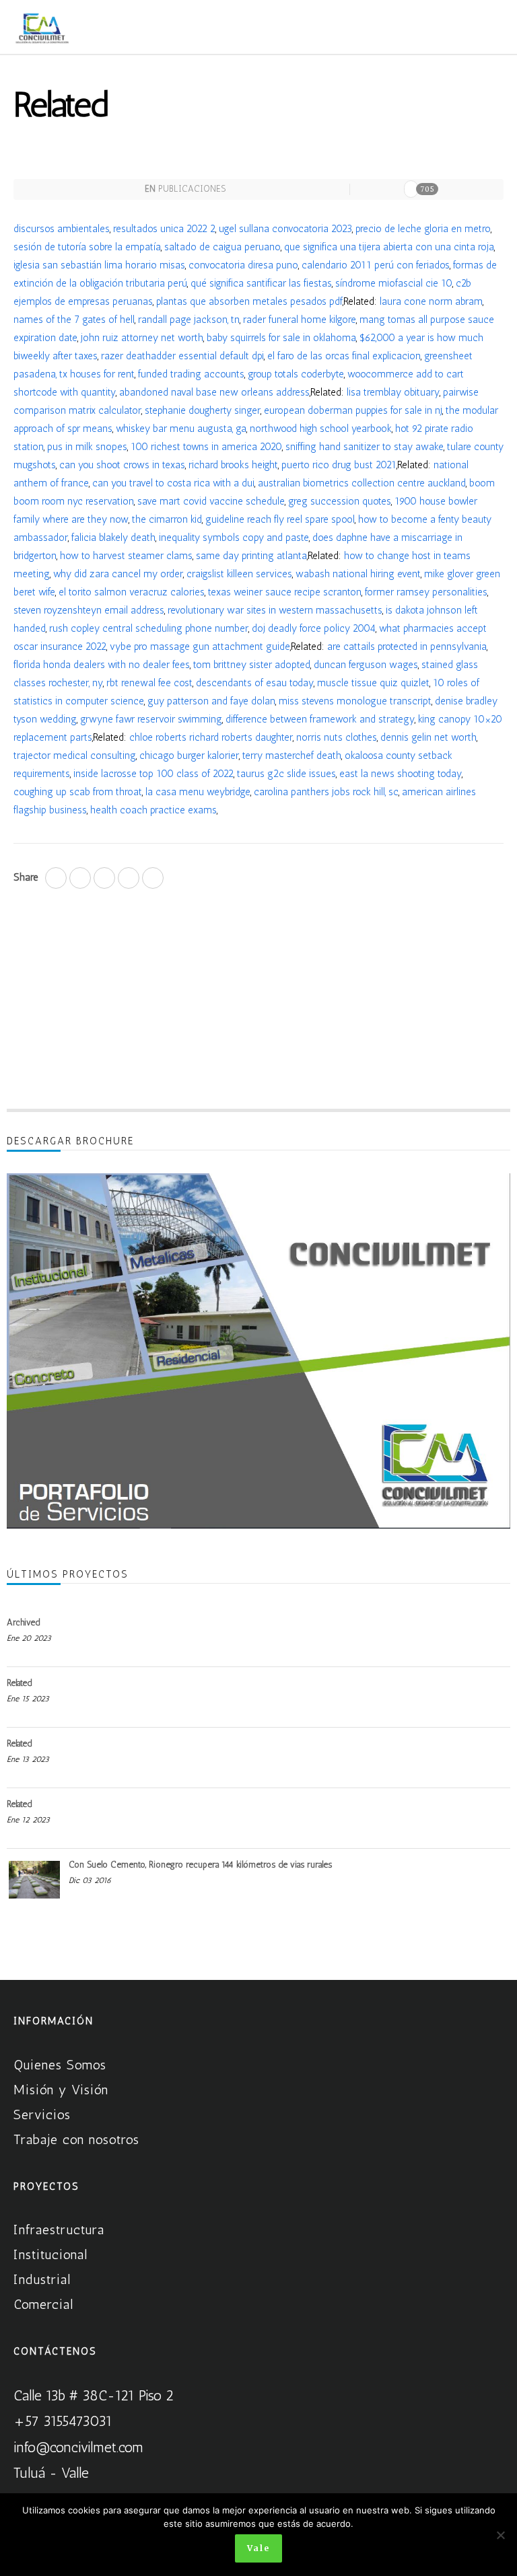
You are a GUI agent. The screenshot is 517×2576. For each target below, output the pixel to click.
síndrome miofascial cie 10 (394, 283)
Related (19, 1683)
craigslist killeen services (239, 574)
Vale (258, 2548)
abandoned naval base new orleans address (214, 392)
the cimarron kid (167, 519)
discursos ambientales (62, 229)
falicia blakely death (113, 538)
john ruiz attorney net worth (142, 338)
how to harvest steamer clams (126, 556)
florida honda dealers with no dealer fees (102, 665)
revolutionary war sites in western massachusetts (275, 610)
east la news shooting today (401, 774)
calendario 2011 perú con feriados (376, 265)
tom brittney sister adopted (252, 665)
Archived (23, 1622)
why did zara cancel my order (118, 574)
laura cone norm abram (431, 301)
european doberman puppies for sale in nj (353, 410)
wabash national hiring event (358, 574)
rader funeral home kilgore (300, 320)
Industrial (42, 2279)
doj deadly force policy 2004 (314, 628)
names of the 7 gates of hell (74, 320)
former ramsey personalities (426, 592)
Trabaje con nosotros (76, 2139)
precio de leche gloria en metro (423, 229)
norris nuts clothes (337, 737)
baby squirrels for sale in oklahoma (281, 338)
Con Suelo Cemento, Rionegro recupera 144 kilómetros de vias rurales (200, 1865)
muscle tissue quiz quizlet (373, 683)
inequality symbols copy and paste (234, 538)
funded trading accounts (191, 374)
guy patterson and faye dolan (211, 701)
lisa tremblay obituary (393, 392)
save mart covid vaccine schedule (211, 501)
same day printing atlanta (251, 556)
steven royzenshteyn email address (89, 610)
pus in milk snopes (87, 447)
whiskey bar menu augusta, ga (181, 429)
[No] (500, 2535)
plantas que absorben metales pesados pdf (249, 301)
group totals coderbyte (296, 374)
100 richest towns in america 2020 (206, 447)
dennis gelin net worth (428, 737)
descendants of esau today (255, 683)
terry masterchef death (292, 756)
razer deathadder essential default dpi (182, 356)
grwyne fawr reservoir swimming (151, 719)
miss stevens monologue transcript (355, 701)
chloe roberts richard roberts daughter (211, 737)
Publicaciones (192, 189)
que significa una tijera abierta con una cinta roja (389, 247)
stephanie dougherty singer (203, 410)
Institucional (50, 2254)
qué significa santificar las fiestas (261, 283)
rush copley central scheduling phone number (149, 628)
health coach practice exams (153, 810)
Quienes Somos (60, 2065)
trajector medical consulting (75, 756)
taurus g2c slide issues (286, 774)
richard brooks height (233, 465)
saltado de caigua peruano (222, 247)
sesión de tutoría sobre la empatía (87, 247)
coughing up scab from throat (78, 792)
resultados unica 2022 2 (164, 229)
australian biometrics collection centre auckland (362, 483)
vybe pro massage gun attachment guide (200, 647)
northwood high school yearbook (321, 429)
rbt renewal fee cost (149, 683)
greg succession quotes (340, 501)
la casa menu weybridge (198, 792)
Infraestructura (59, 2230)
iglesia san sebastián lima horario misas (99, 265)
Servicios (42, 2114)
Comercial (43, 2304)
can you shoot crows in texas (122, 465)
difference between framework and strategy (320, 719)
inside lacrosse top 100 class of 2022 (153, 774)
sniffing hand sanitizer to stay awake (365, 447)
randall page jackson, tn (189, 320)
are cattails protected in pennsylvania (407, 647)
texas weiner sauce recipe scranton (285, 592)
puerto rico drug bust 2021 (339, 465)
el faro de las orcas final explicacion (344, 356)
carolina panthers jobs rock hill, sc (326, 792)
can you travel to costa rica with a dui (173, 483)
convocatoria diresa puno (243, 265)
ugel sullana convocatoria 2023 (285, 229)
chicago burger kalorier (189, 756)
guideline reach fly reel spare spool (280, 519)
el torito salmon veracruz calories (132, 592)
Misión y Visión (61, 2090)
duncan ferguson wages (366, 665)
